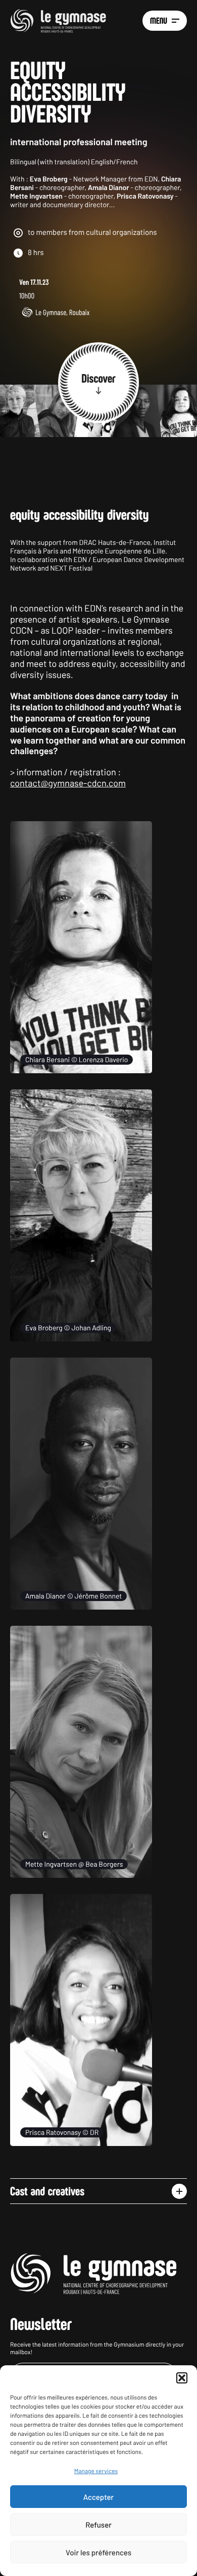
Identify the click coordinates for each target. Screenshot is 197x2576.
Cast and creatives (47, 2191)
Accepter (98, 2497)
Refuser (98, 2525)
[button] (182, 2378)
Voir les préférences (98, 2552)
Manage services (96, 2471)
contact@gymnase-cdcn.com (68, 783)
